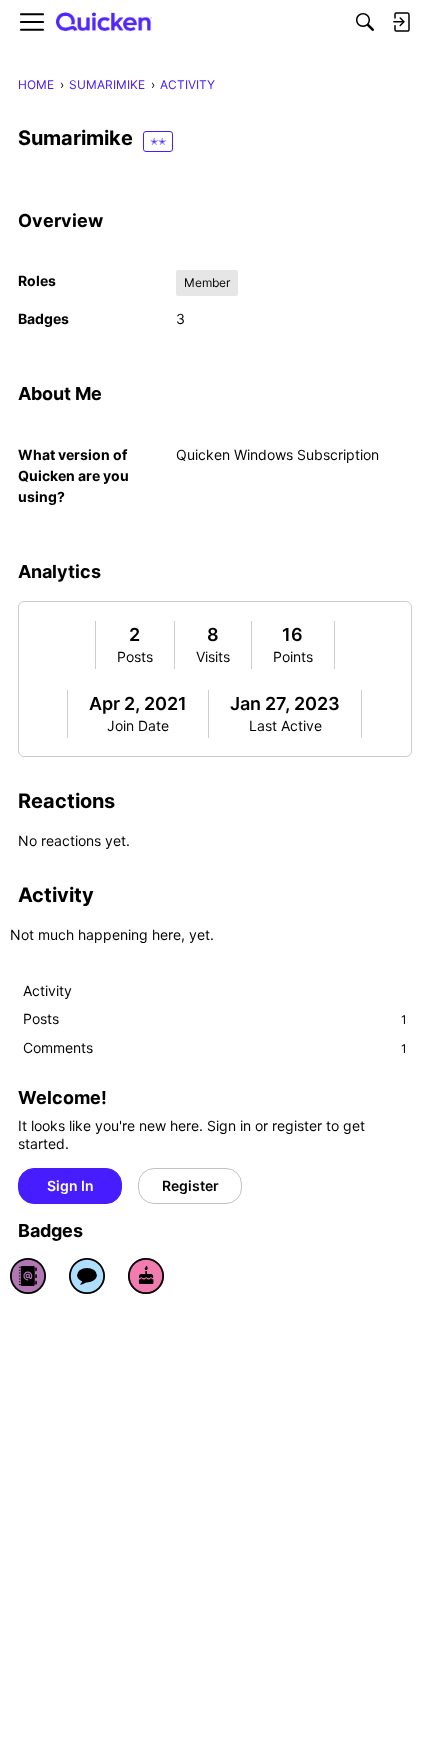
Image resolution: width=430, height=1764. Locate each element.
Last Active (285, 725)
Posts (135, 656)
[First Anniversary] (146, 1276)
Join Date (138, 725)
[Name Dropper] (28, 1276)
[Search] (365, 22)
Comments (215, 1047)
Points (293, 656)
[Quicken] (104, 22)
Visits (213, 656)
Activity (47, 990)
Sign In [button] (70, 1185)
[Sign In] (401, 22)
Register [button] (190, 1185)
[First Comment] (87, 1276)
